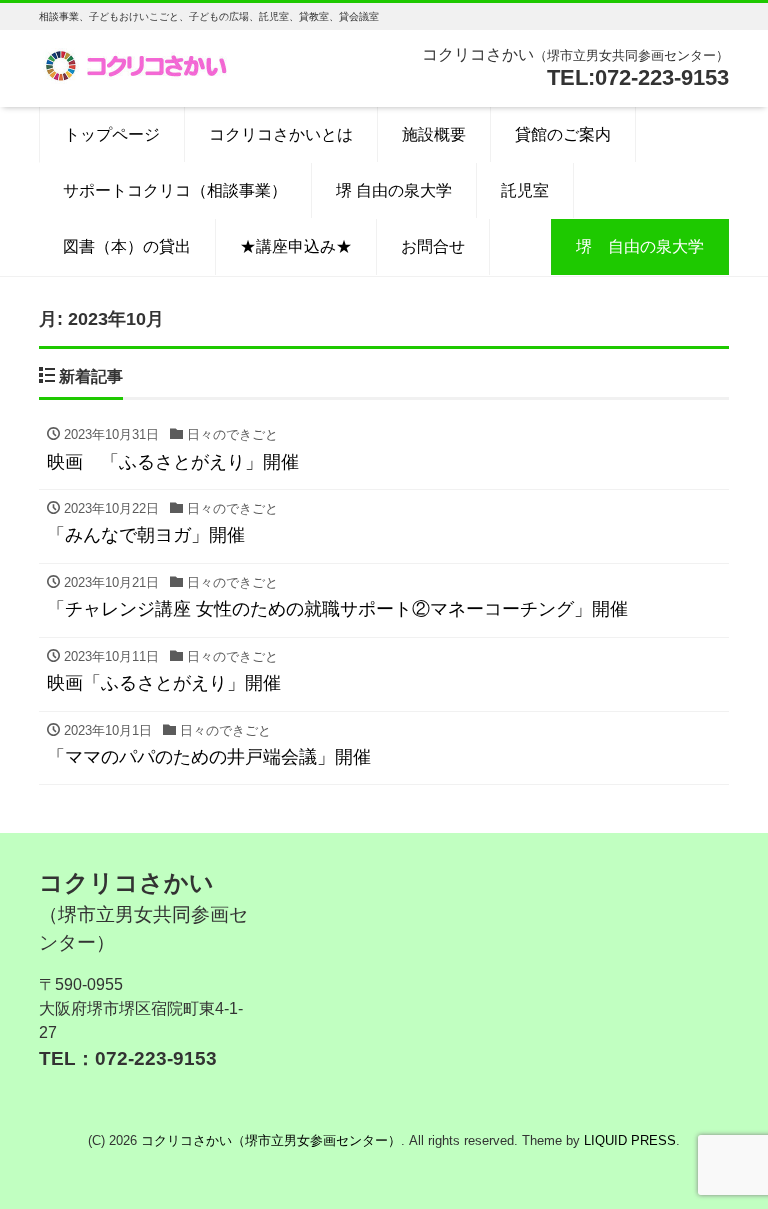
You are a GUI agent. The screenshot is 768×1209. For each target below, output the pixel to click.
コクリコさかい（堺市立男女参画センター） (271, 1140)
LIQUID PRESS (630, 1140)
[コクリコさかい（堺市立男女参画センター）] (139, 63)
